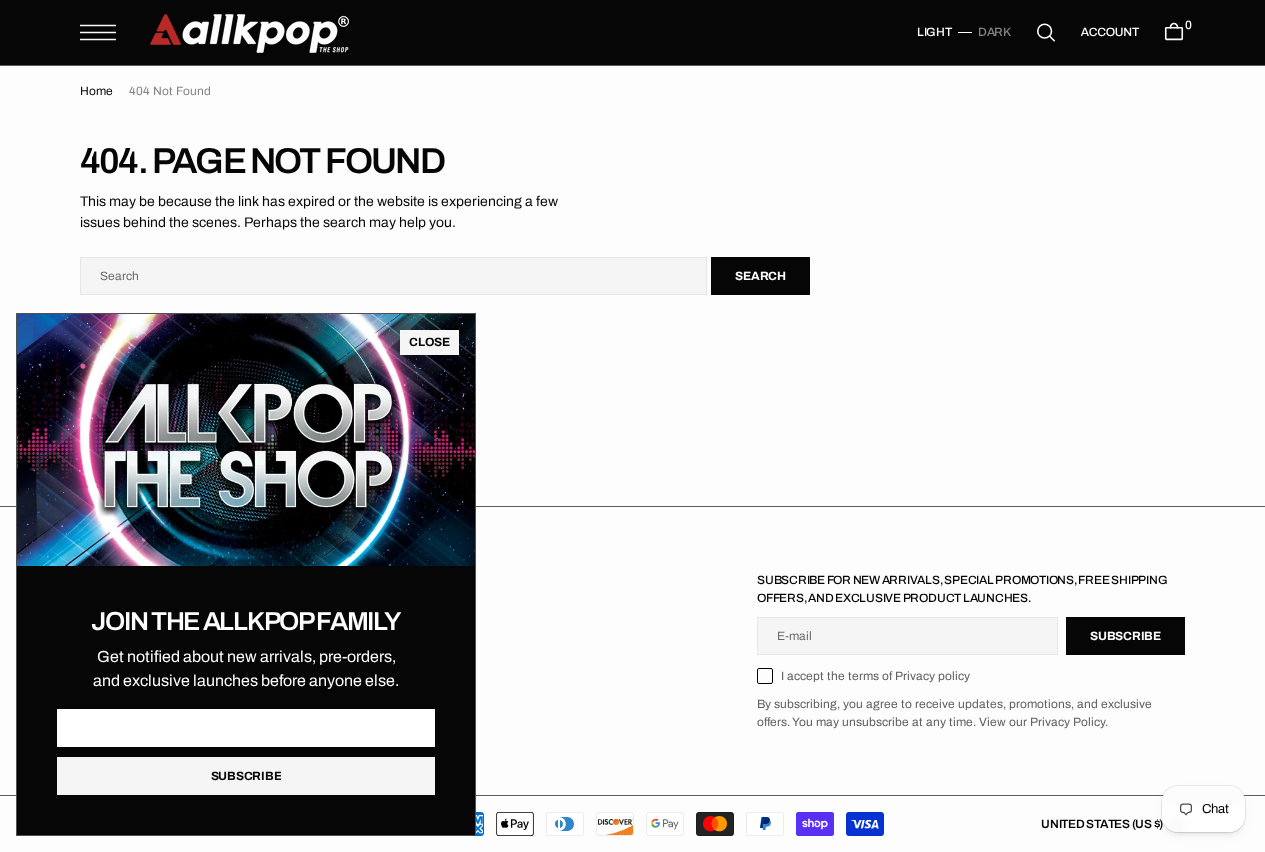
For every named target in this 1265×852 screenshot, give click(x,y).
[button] (98, 32)
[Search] (1046, 32)
